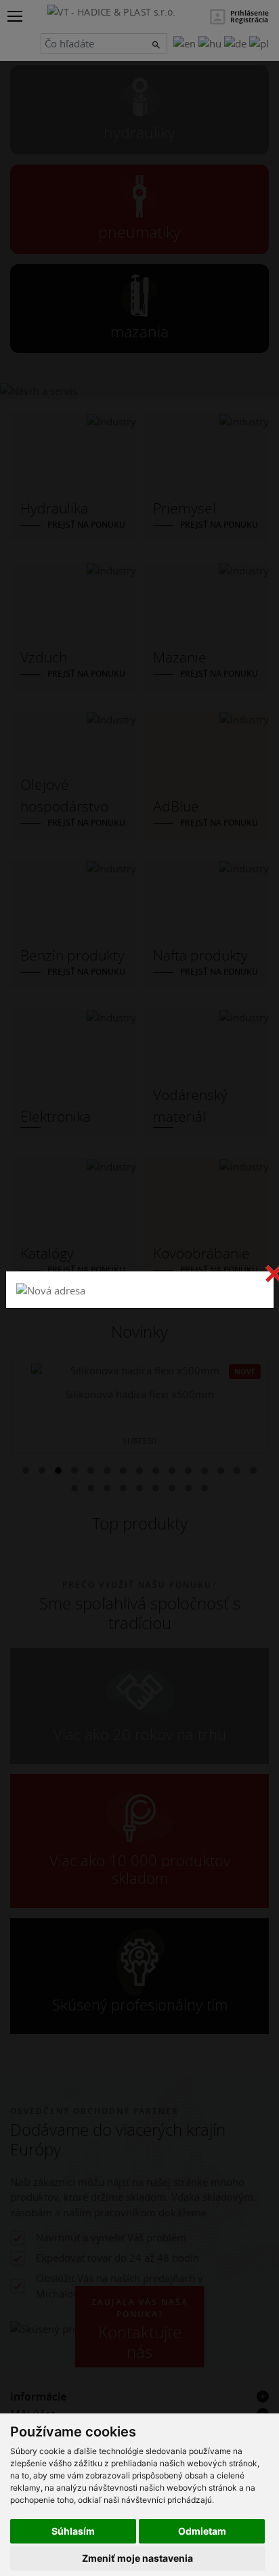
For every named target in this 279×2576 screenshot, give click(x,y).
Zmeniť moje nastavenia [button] (137, 2558)
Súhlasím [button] (73, 2531)
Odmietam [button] (202, 2531)
